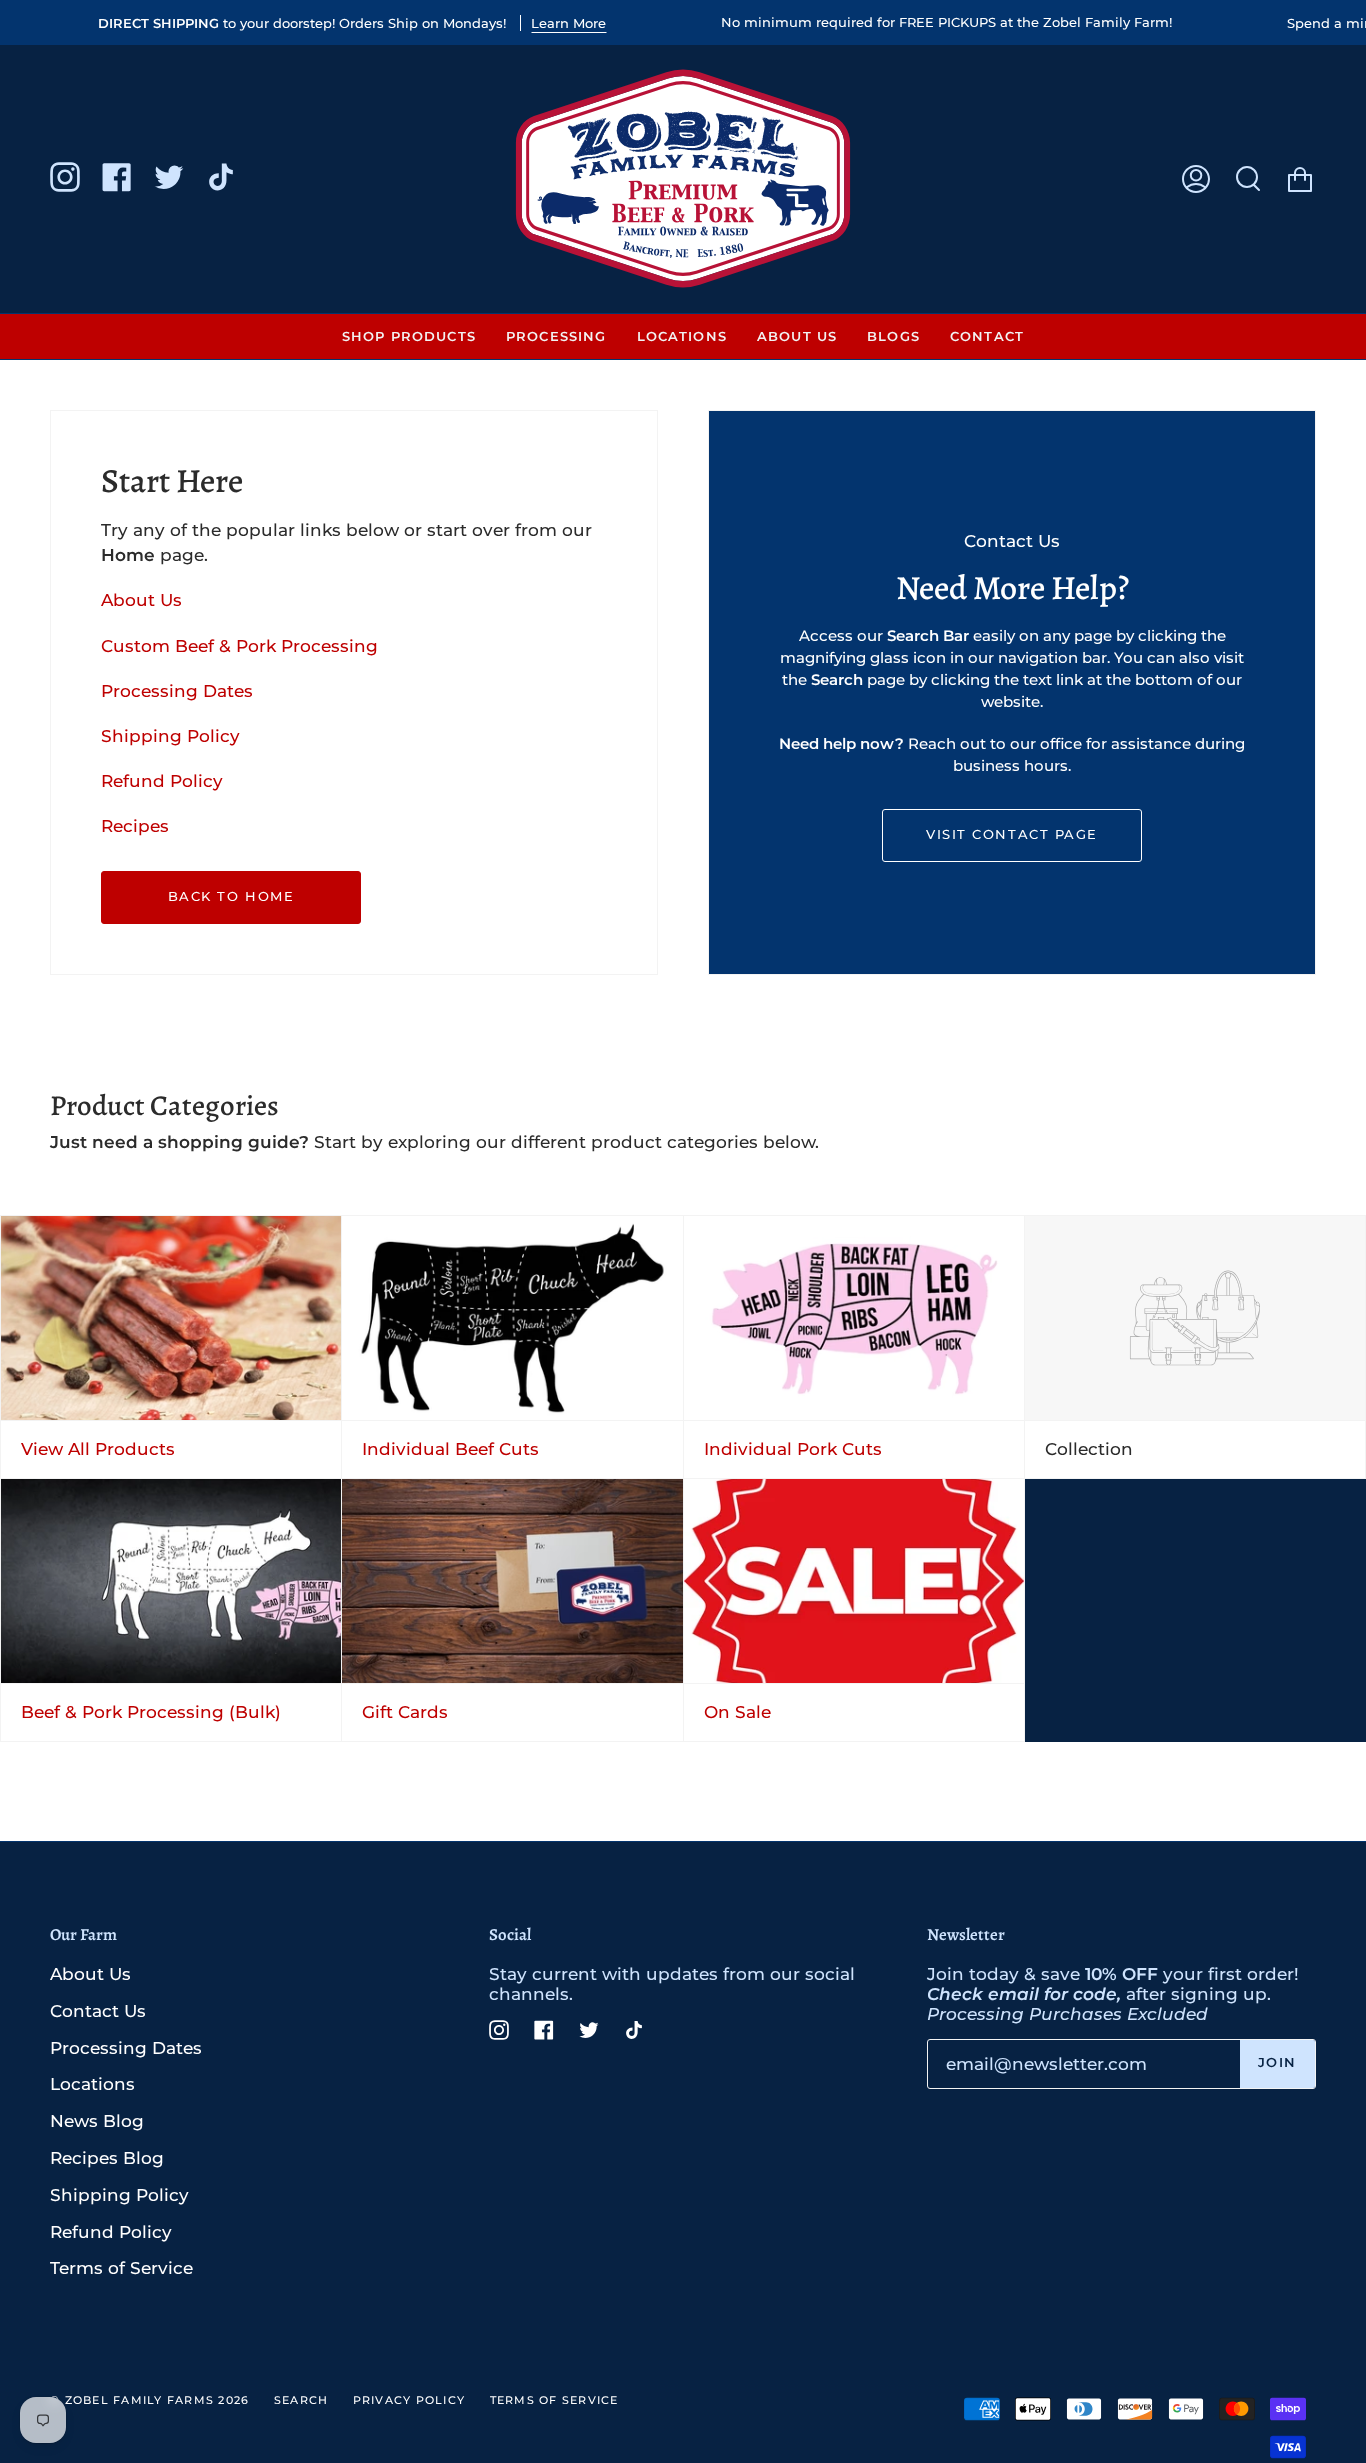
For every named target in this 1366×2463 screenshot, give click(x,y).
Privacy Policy (409, 2400)
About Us (141, 600)
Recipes (135, 826)
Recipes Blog (107, 2158)
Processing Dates (177, 690)
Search (301, 2400)
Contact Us (98, 2011)
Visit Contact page (1011, 834)
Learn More (568, 23)
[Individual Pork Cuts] (854, 1318)
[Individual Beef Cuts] (512, 1318)
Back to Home (231, 896)
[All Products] (171, 1318)
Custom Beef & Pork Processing (239, 645)
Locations (92, 2084)
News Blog (97, 2121)
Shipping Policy (170, 735)
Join (1277, 2062)
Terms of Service (121, 2268)
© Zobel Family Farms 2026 (150, 2400)
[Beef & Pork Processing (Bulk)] (171, 1581)
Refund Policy (162, 781)
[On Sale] (854, 1581)
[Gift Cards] (512, 1581)
